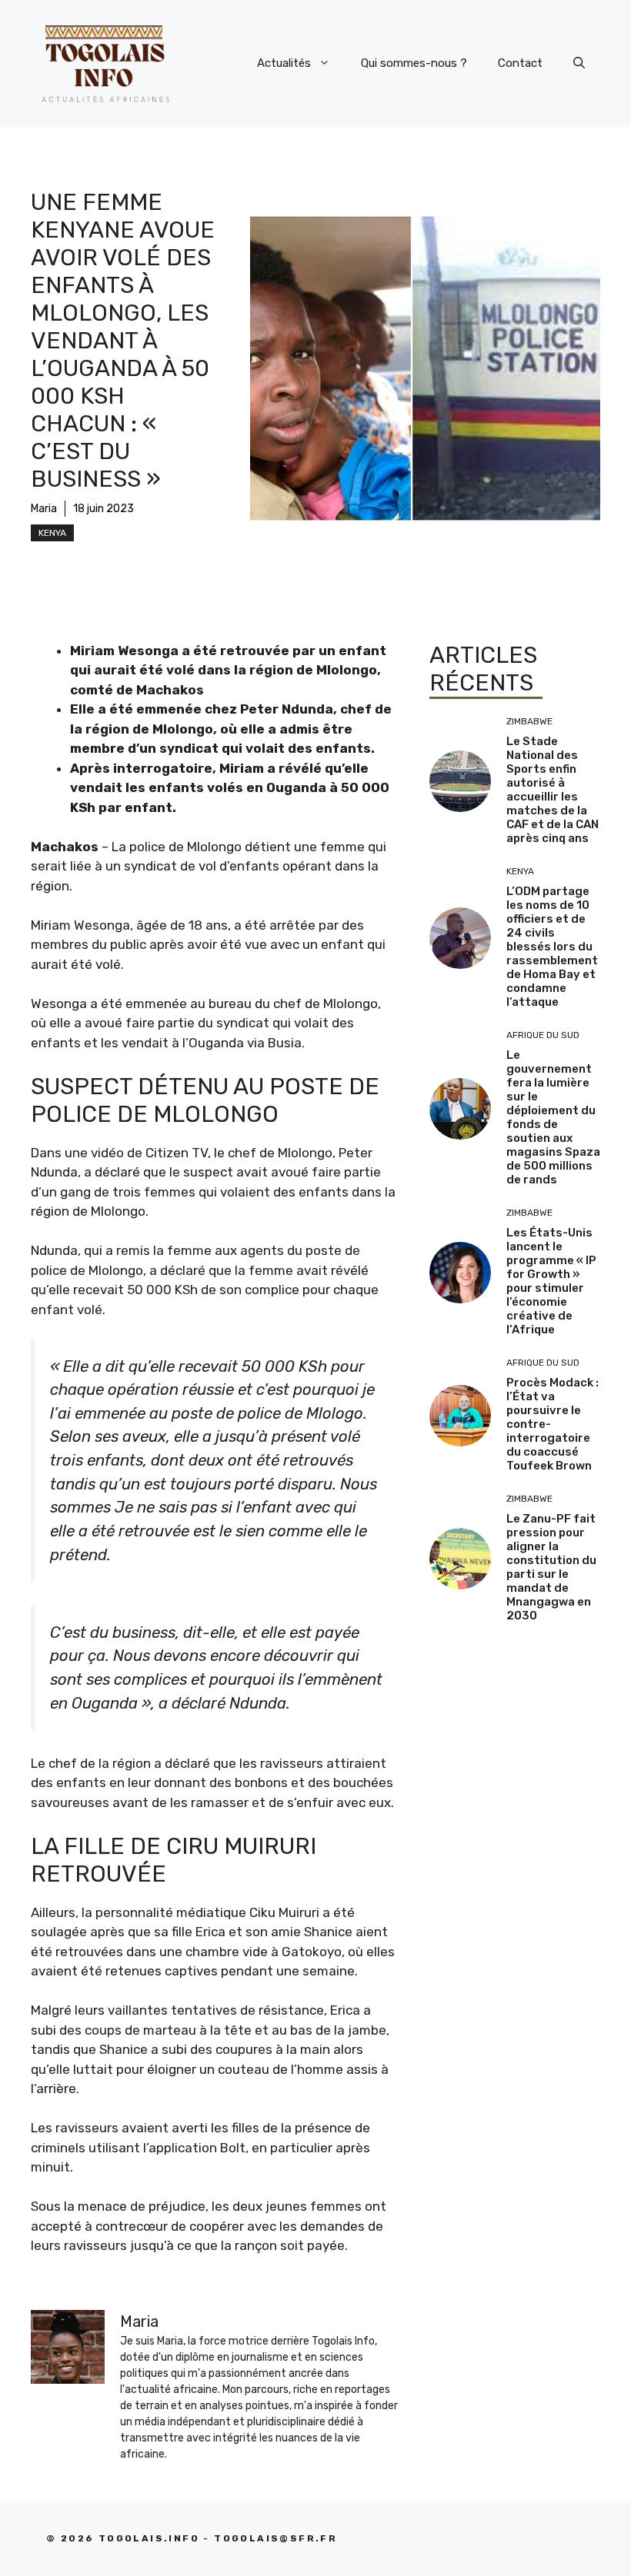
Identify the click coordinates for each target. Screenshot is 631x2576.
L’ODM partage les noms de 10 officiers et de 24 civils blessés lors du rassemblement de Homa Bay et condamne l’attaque (552, 947)
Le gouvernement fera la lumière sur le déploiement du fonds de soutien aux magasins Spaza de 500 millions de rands (553, 1117)
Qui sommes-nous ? (414, 63)
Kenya (52, 533)
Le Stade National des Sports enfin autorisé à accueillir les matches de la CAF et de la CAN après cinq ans (553, 790)
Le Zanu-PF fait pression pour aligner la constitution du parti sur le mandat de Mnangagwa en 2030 (551, 1567)
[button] (579, 63)
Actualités (284, 63)
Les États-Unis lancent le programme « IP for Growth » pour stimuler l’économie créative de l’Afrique (551, 1281)
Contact (520, 63)
